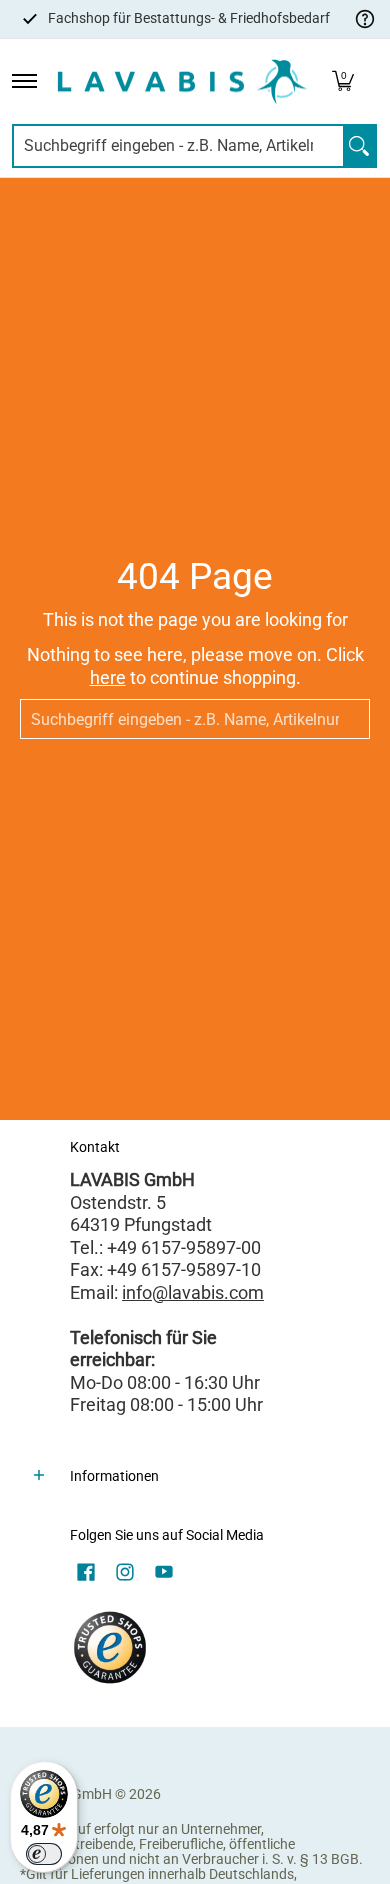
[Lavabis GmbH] (182, 82)
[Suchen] (359, 146)
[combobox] (178, 146)
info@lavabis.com (193, 1292)
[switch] (44, 1854)
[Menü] (23, 82)
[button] (343, 82)
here (108, 677)
